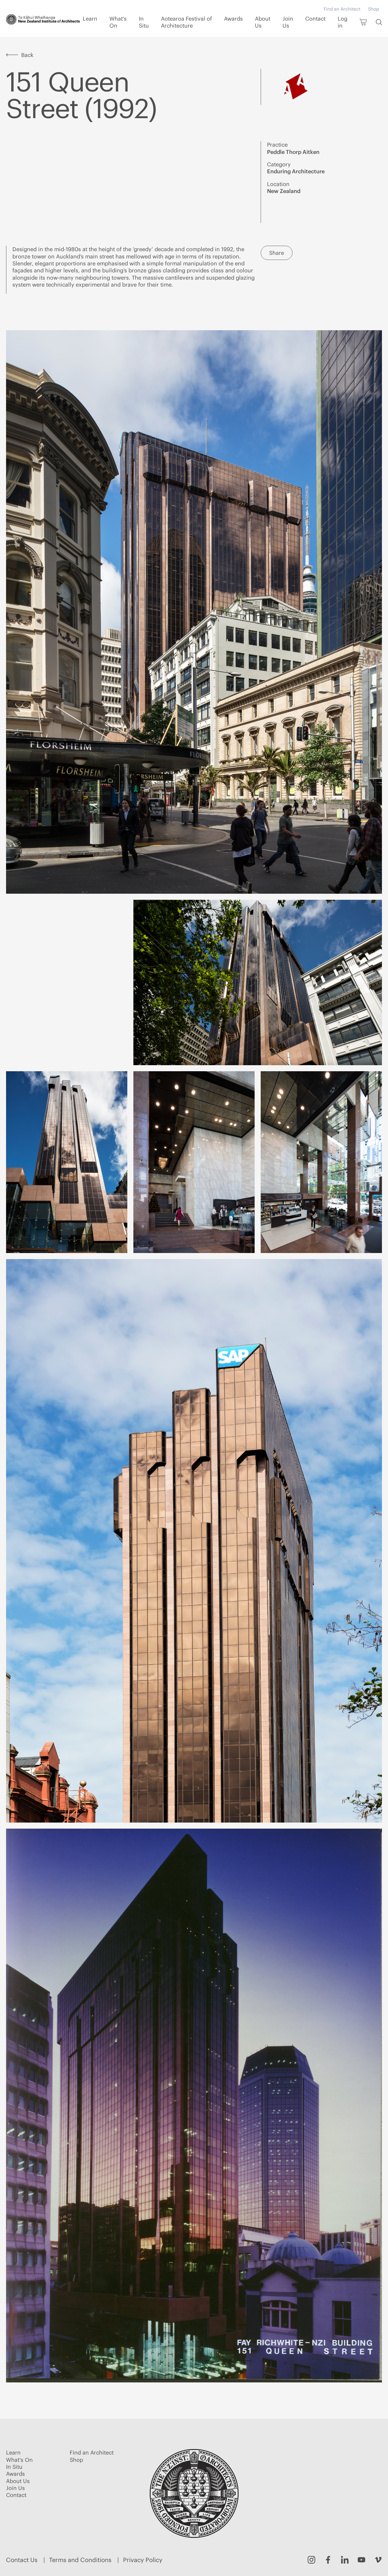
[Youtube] (361, 2560)
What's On (118, 22)
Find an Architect (342, 9)
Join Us (288, 22)
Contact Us (22, 2560)
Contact (315, 19)
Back (27, 55)
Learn (90, 19)
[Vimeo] (378, 2560)
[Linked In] (345, 2560)
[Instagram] (311, 2560)
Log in (343, 22)
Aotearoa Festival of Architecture (186, 22)
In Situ (144, 22)
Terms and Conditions (80, 2560)
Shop (373, 9)
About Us (263, 22)
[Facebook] (328, 2560)
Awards (233, 19)
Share (277, 253)
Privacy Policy (143, 2560)
